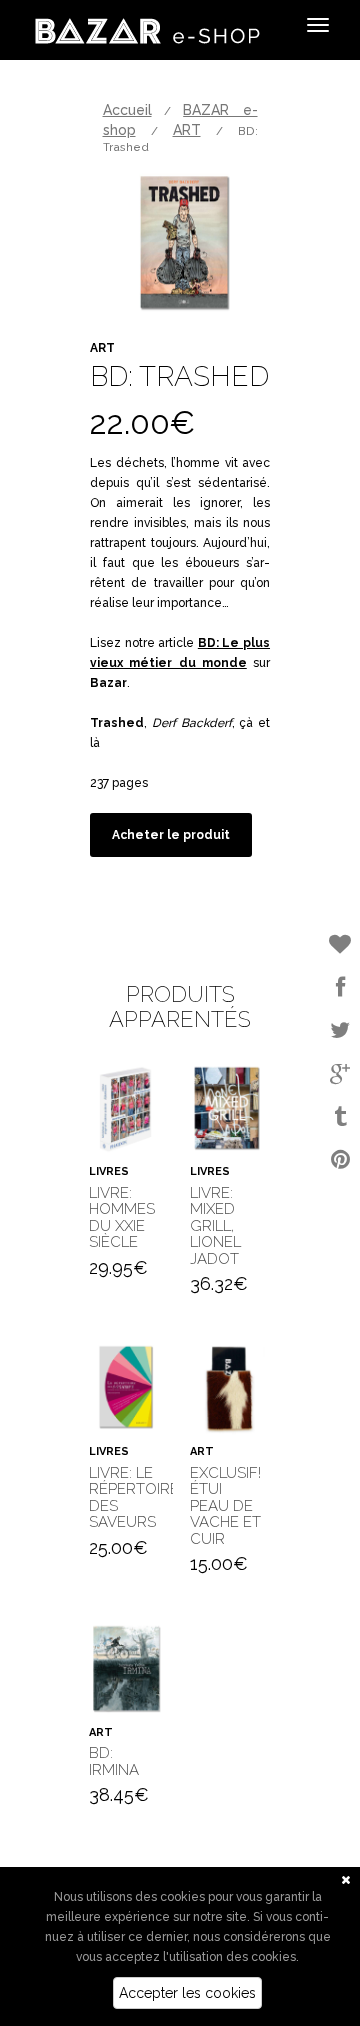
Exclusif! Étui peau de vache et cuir (225, 1506)
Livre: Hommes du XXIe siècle (122, 1218)
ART (187, 130)
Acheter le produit (171, 835)
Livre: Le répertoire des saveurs (134, 1498)
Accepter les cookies (187, 1993)
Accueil (127, 110)
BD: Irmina (114, 1761)
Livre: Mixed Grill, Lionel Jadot (215, 1226)
